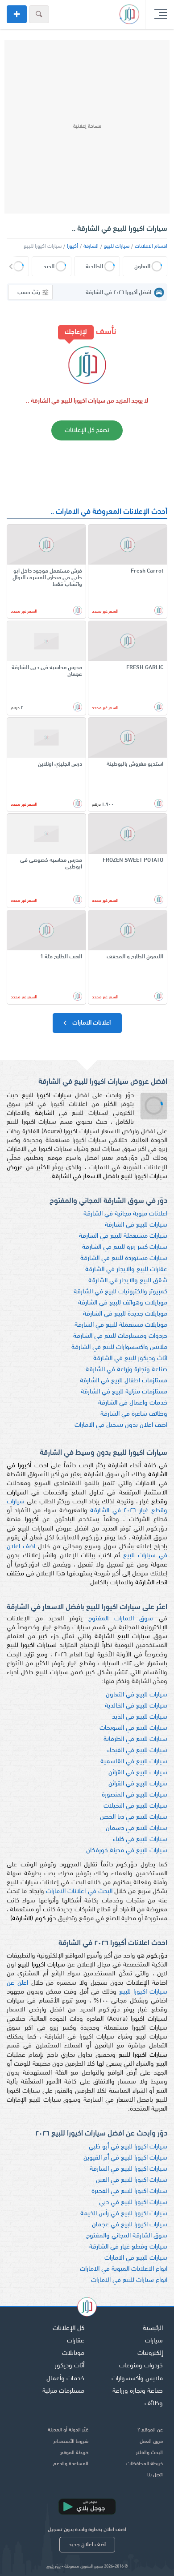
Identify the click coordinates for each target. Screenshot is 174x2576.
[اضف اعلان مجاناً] (17, 14)
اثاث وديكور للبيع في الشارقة (130, 1359)
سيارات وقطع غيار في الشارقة (128, 2247)
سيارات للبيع (117, 246)
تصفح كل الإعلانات (87, 430)
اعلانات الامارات (91, 1023)
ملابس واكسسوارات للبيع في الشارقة (119, 1347)
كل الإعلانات (68, 2328)
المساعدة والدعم (71, 2464)
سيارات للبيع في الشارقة (136, 1225)
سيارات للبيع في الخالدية (136, 1706)
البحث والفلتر (149, 2453)
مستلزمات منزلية (63, 2391)
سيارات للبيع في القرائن (138, 1773)
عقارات (76, 2341)
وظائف (154, 2404)
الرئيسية (153, 2328)
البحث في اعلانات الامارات (79, 1892)
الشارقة (91, 246)
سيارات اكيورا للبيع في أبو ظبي (128, 2147)
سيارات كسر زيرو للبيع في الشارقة (125, 1247)
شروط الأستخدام (71, 2442)
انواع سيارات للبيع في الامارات (129, 2280)
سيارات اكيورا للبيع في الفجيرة (129, 2191)
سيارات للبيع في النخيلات (135, 1806)
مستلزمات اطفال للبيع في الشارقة (124, 1381)
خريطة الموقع (74, 2453)
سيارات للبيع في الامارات (136, 2258)
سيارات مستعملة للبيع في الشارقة (123, 1236)
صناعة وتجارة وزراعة (138, 2391)
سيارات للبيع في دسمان (137, 1828)
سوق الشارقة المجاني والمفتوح (127, 2236)
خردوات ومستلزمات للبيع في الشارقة (120, 1336)
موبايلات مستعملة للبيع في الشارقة (121, 1325)
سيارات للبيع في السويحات (133, 1728)
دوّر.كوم (54, 2566)
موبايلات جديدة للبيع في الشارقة (125, 1314)
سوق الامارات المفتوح (121, 1619)
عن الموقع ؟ (150, 2430)
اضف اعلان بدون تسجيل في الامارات (121, 1425)
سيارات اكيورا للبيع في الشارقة (128, 2169)
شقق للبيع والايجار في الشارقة (128, 1281)
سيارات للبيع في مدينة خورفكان (127, 1851)
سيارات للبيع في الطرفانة (135, 1739)
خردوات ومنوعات (141, 2366)
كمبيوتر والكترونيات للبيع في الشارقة (120, 1292)
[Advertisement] (87, 127)
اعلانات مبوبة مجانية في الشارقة (125, 1214)
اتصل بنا (155, 2475)
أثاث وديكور (70, 2366)
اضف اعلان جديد (87, 2545)
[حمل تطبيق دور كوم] (87, 2507)
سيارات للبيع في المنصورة (135, 1795)
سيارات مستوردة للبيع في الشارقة (124, 1258)
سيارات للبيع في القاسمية (134, 1762)
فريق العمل (151, 2442)
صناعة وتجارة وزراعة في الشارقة (126, 1370)
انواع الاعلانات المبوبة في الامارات (124, 2269)
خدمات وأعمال (65, 2379)
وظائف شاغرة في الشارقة (134, 1414)
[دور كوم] (87, 2308)
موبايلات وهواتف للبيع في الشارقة (123, 1303)
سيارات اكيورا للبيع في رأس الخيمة (124, 2214)
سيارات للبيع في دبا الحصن (134, 1817)
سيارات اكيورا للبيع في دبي (133, 2203)
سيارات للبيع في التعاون (137, 1695)
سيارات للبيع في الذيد (140, 1717)
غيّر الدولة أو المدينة (68, 2430)
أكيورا (72, 246)
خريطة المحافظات (145, 2464)
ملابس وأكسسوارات (137, 2379)
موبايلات (73, 2353)
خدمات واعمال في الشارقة (133, 1403)
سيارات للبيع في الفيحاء (137, 1750)
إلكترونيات (150, 2353)
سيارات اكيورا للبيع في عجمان (130, 2225)
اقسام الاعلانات (151, 246)
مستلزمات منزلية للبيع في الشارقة (124, 1392)
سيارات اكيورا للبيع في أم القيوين (125, 2158)
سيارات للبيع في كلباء (140, 1839)
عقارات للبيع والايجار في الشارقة (126, 1270)
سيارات (154, 2341)
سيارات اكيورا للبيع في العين (132, 2180)
